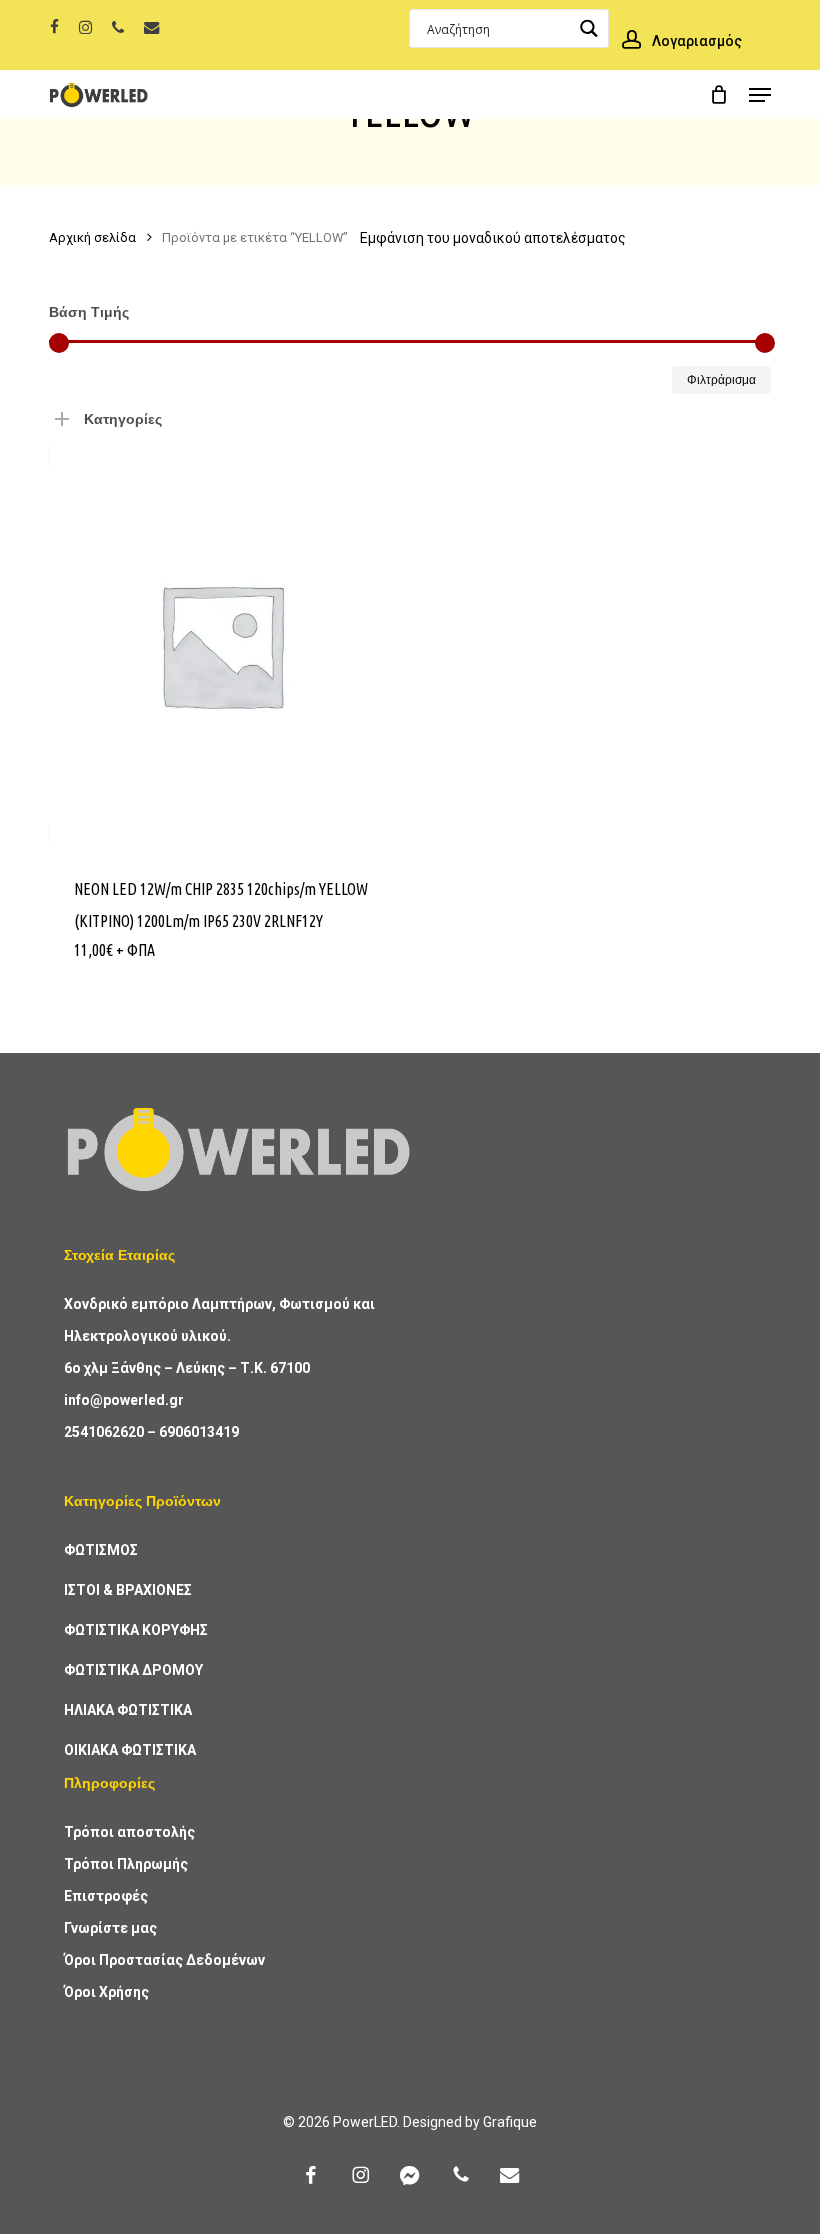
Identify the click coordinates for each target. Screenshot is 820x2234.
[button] (760, 95)
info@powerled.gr (124, 1400)
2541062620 (104, 1432)
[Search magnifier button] (589, 28)
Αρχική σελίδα (92, 237)
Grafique (510, 2122)
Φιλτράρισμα (721, 380)
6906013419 (199, 1432)
